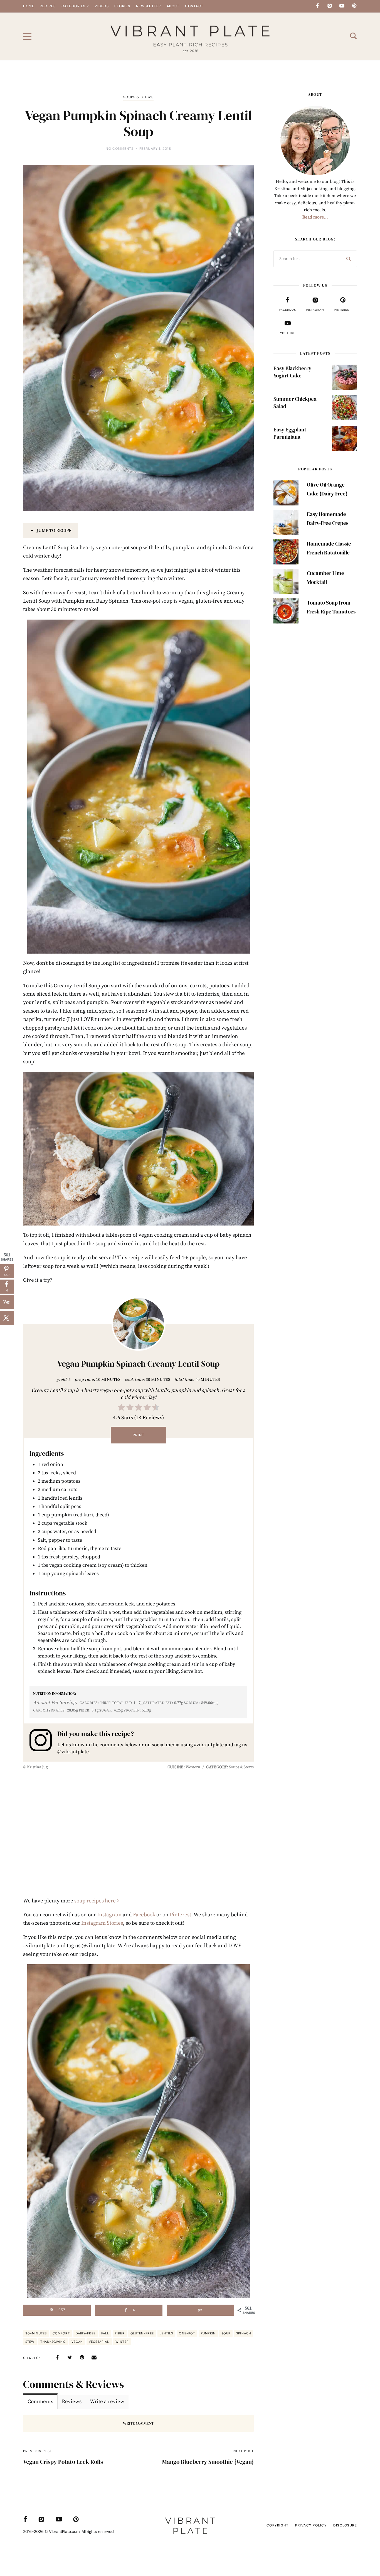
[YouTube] (342, 6)
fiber (120, 2333)
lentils (166, 2333)
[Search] (349, 259)
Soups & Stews (138, 97)
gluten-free (142, 2333)
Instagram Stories (102, 1923)
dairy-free (86, 2333)
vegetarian (99, 2342)
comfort (61, 2333)
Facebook (144, 1915)
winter (122, 2342)
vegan (77, 2342)
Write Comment (138, 2423)
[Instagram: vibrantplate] (43, 1742)
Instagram (109, 1915)
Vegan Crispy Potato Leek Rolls (63, 2462)
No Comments (120, 149)
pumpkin (208, 2333)
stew (30, 2342)
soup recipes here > (97, 1901)
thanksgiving (53, 2342)
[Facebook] (317, 6)
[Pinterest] (354, 6)
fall (105, 2333)
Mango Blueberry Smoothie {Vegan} (208, 2462)
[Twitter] (70, 2358)
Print (139, 1435)
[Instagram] (330, 6)
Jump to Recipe (54, 531)
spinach (244, 2333)
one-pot (187, 2333)
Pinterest (180, 1915)
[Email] (94, 2358)
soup (226, 2333)
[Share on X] (7, 1318)
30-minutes (36, 2333)
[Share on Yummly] (200, 2310)
